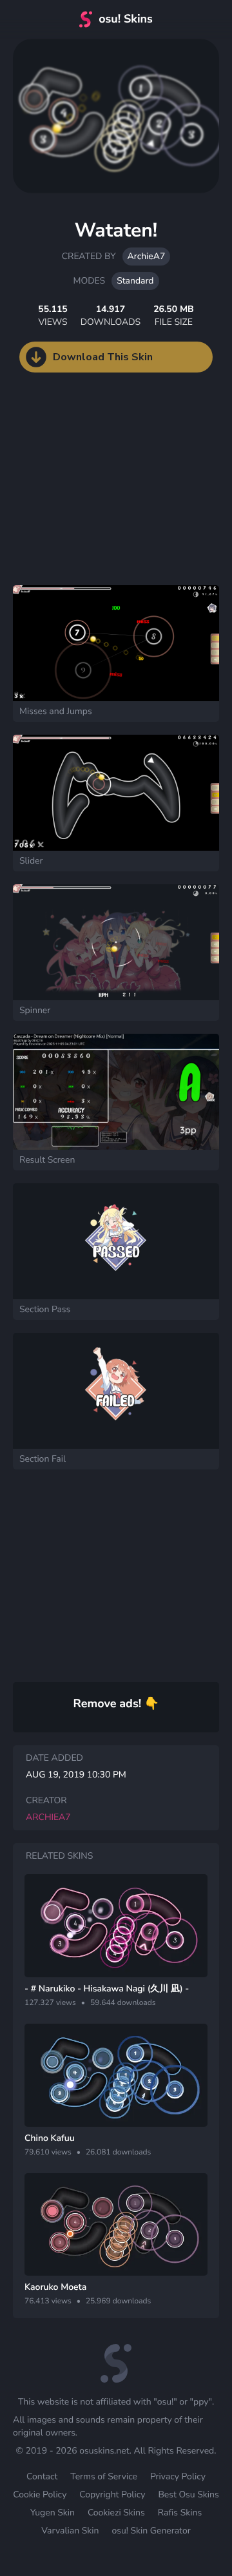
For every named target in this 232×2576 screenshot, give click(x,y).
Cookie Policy (40, 2494)
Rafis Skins (180, 2513)
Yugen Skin (53, 2513)
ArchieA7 (147, 256)
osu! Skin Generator (151, 2531)
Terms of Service (104, 2476)
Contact (42, 2476)
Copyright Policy (112, 2494)
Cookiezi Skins (116, 2513)
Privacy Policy (178, 2476)
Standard (135, 281)
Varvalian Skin (70, 2531)
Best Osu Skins (188, 2494)
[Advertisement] (97, 492)
